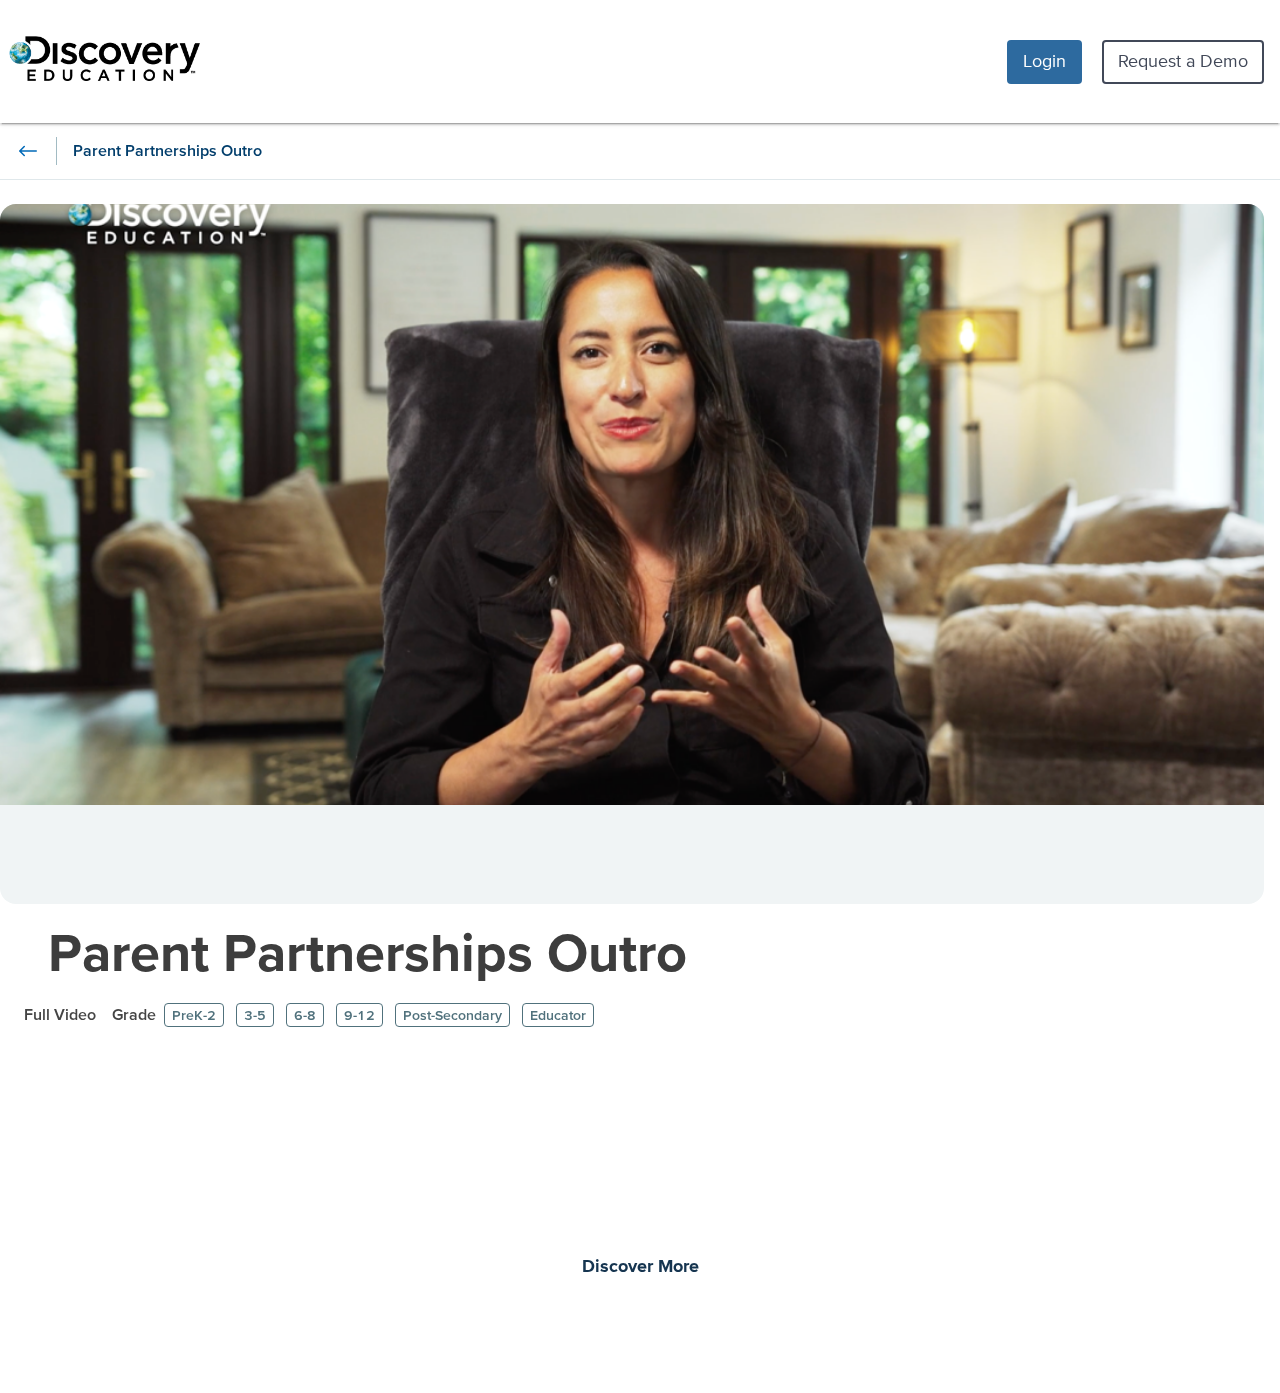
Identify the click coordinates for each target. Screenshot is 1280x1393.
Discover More (640, 1267)
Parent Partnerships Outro (367, 951)
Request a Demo (1183, 60)
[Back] (28, 151)
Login (1044, 60)
